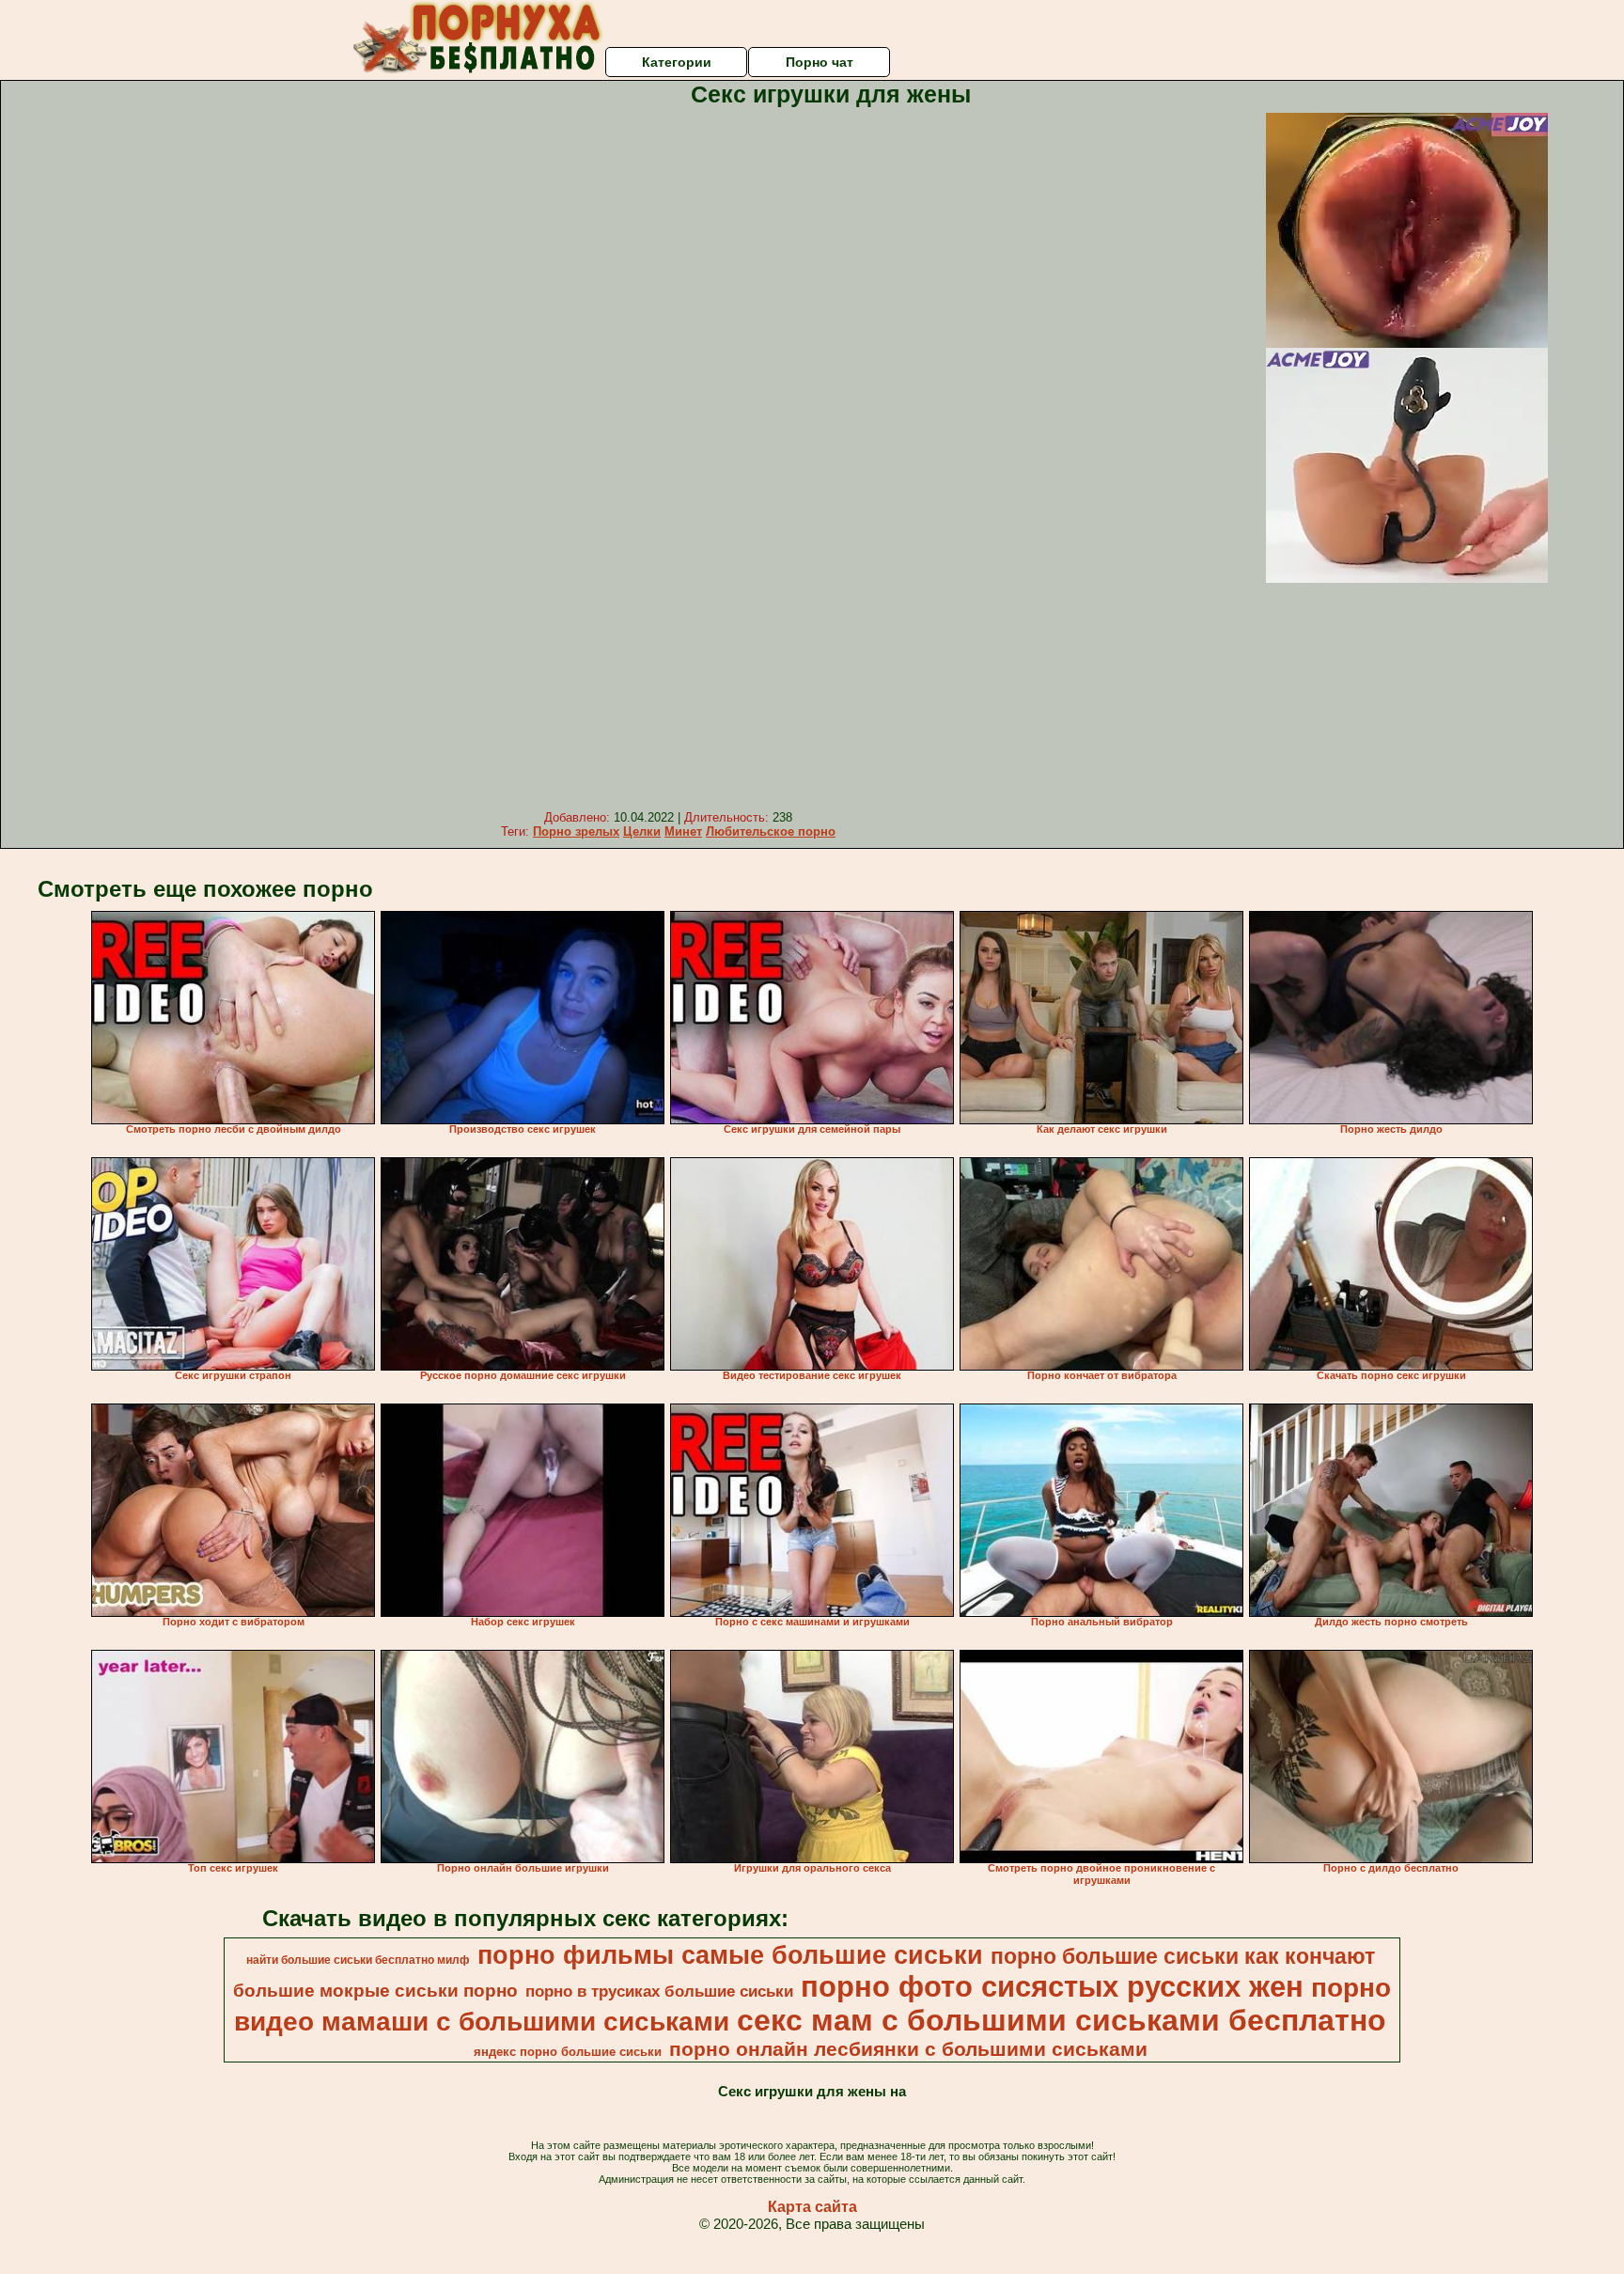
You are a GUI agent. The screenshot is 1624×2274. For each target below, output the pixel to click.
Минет (683, 831)
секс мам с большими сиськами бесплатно (1062, 2020)
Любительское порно (771, 831)
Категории (677, 62)
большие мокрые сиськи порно (375, 1991)
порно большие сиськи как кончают (1183, 1956)
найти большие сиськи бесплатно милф (358, 1960)
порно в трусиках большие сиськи (659, 1991)
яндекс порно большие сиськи (568, 2052)
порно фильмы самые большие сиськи (730, 1955)
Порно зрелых (576, 831)
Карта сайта (812, 2207)
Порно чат (820, 62)
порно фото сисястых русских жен (1052, 1986)
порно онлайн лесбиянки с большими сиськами (908, 2049)
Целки (642, 831)
